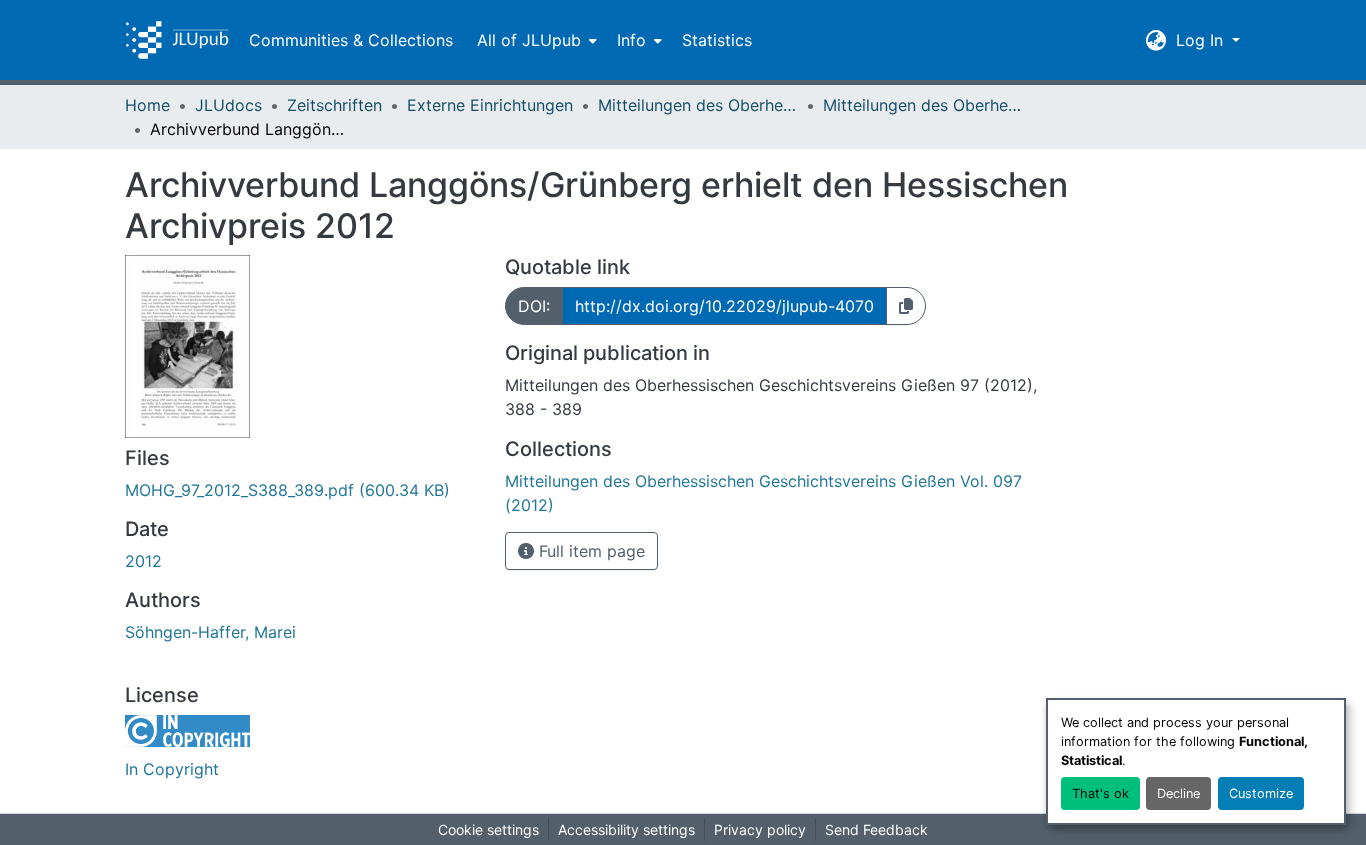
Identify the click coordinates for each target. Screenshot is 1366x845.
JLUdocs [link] (228, 105)
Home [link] (147, 105)
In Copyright (172, 769)
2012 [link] (143, 561)
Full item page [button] (589, 551)
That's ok (1100, 793)
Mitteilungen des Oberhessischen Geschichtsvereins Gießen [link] (698, 105)
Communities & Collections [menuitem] (351, 40)
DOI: (534, 306)
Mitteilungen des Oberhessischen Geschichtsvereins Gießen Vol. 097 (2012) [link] (923, 105)
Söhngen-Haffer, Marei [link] (210, 632)
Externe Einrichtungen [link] (490, 105)
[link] (303, 490)
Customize (1261, 793)
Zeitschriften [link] (334, 105)
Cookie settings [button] (488, 829)
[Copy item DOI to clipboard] (906, 306)
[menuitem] (535, 40)
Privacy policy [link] (760, 829)
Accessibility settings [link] (626, 829)
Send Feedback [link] (876, 829)
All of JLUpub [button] (529, 40)
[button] (177, 40)
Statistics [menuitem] (717, 40)
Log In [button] (1202, 40)
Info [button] (631, 40)
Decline (1178, 793)
